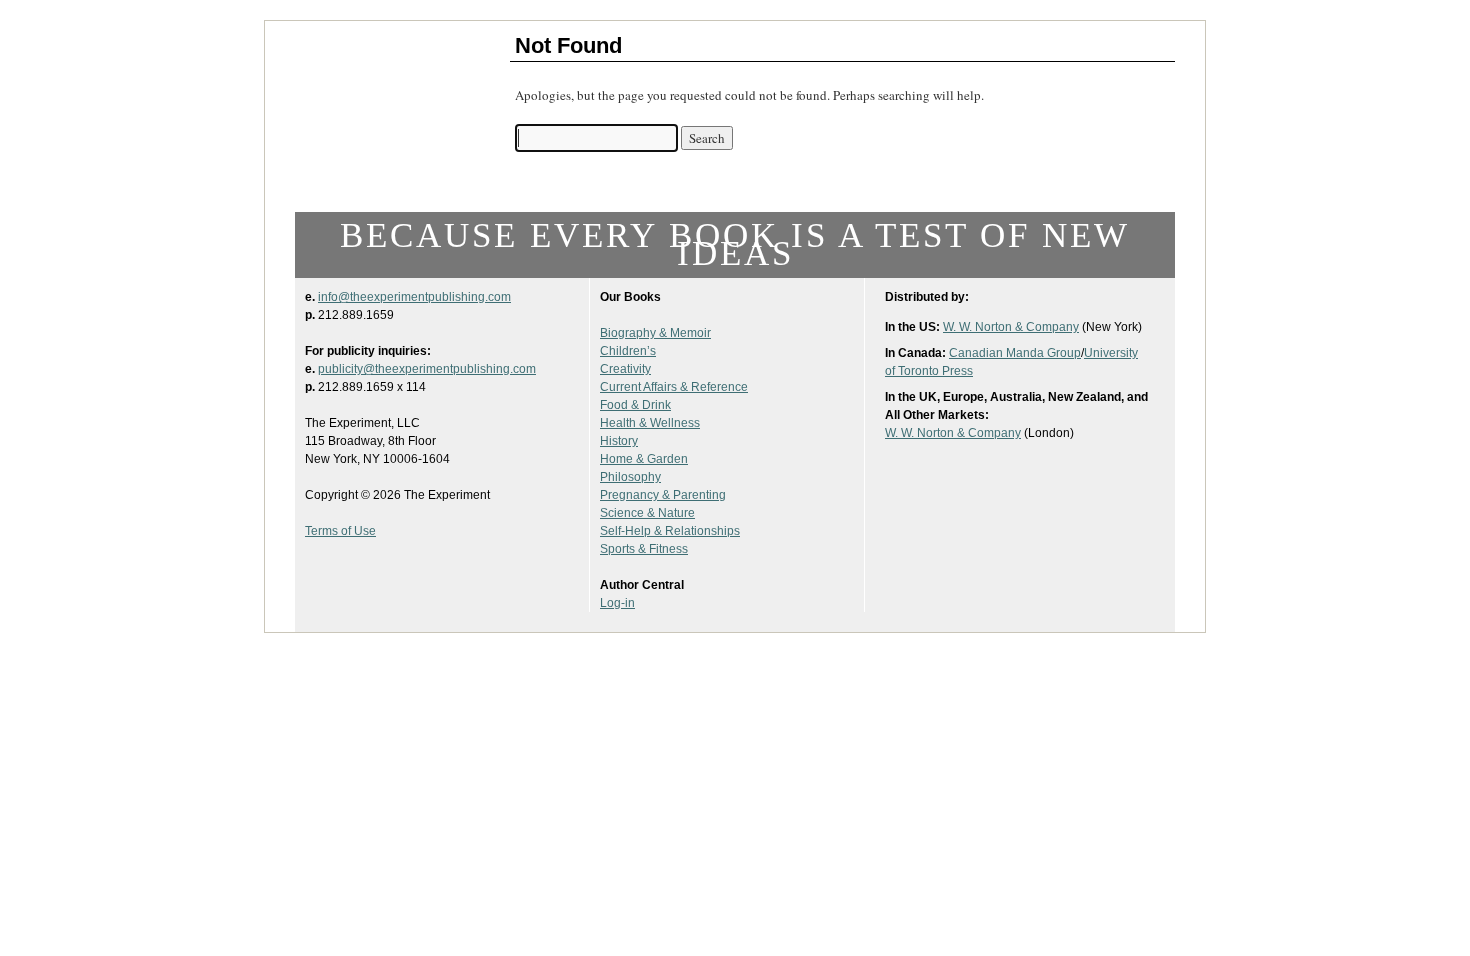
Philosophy (630, 477)
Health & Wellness (650, 423)
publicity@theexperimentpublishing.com (427, 369)
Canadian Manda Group (1015, 353)
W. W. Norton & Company (1011, 327)
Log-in (617, 603)
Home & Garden (644, 459)
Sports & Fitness (644, 549)
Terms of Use (340, 531)
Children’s (628, 351)
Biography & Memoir (655, 333)
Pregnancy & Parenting (663, 495)
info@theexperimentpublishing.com (414, 297)
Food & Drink (635, 405)
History (619, 441)
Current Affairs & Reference (674, 387)
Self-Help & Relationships (670, 531)
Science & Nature (647, 513)
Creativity (625, 369)
